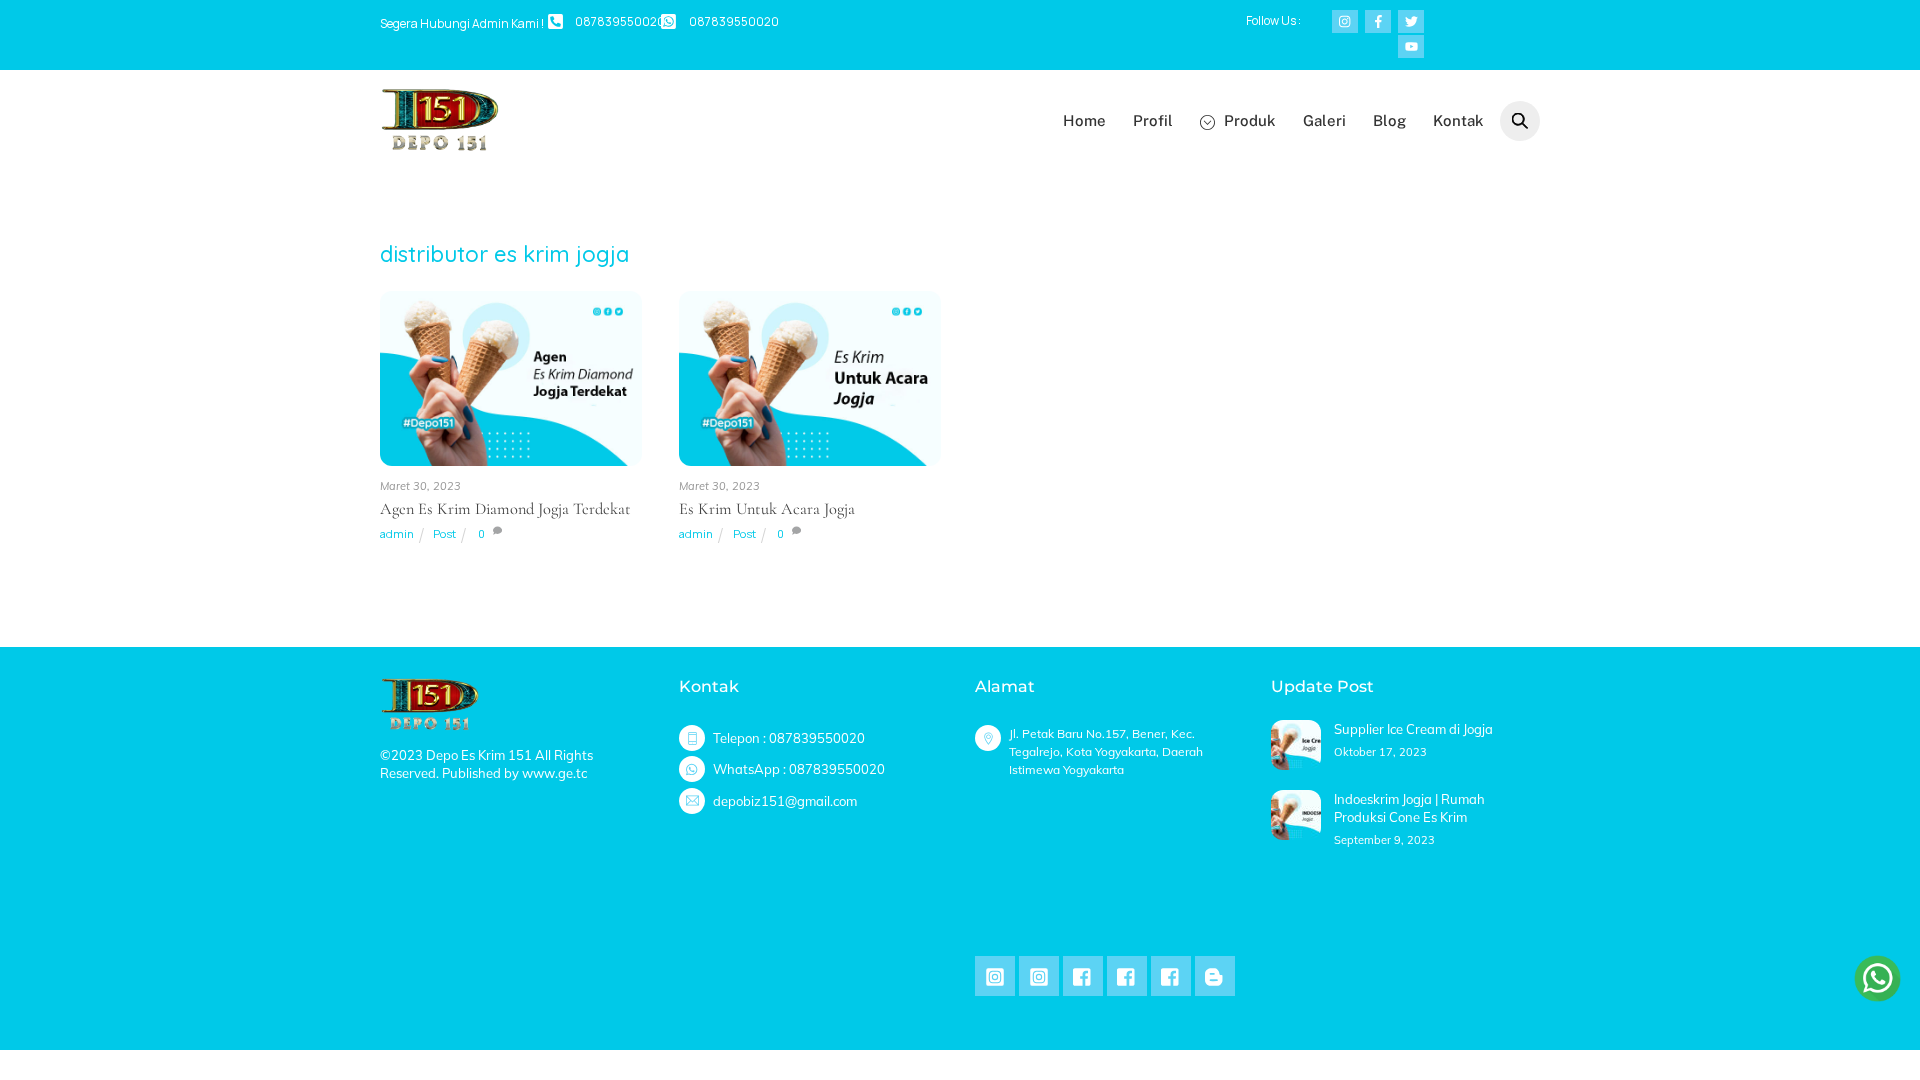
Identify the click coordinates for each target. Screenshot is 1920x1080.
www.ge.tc (554, 773)
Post (444, 533)
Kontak (1458, 120)
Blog (1389, 120)
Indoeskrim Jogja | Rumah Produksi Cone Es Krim (1409, 808)
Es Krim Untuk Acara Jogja (767, 509)
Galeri (1324, 120)
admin (397, 533)
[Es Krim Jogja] (440, 144)
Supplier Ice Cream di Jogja (1413, 729)
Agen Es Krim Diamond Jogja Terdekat (505, 509)
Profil (1153, 120)
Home (1084, 120)
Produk (1248, 120)
